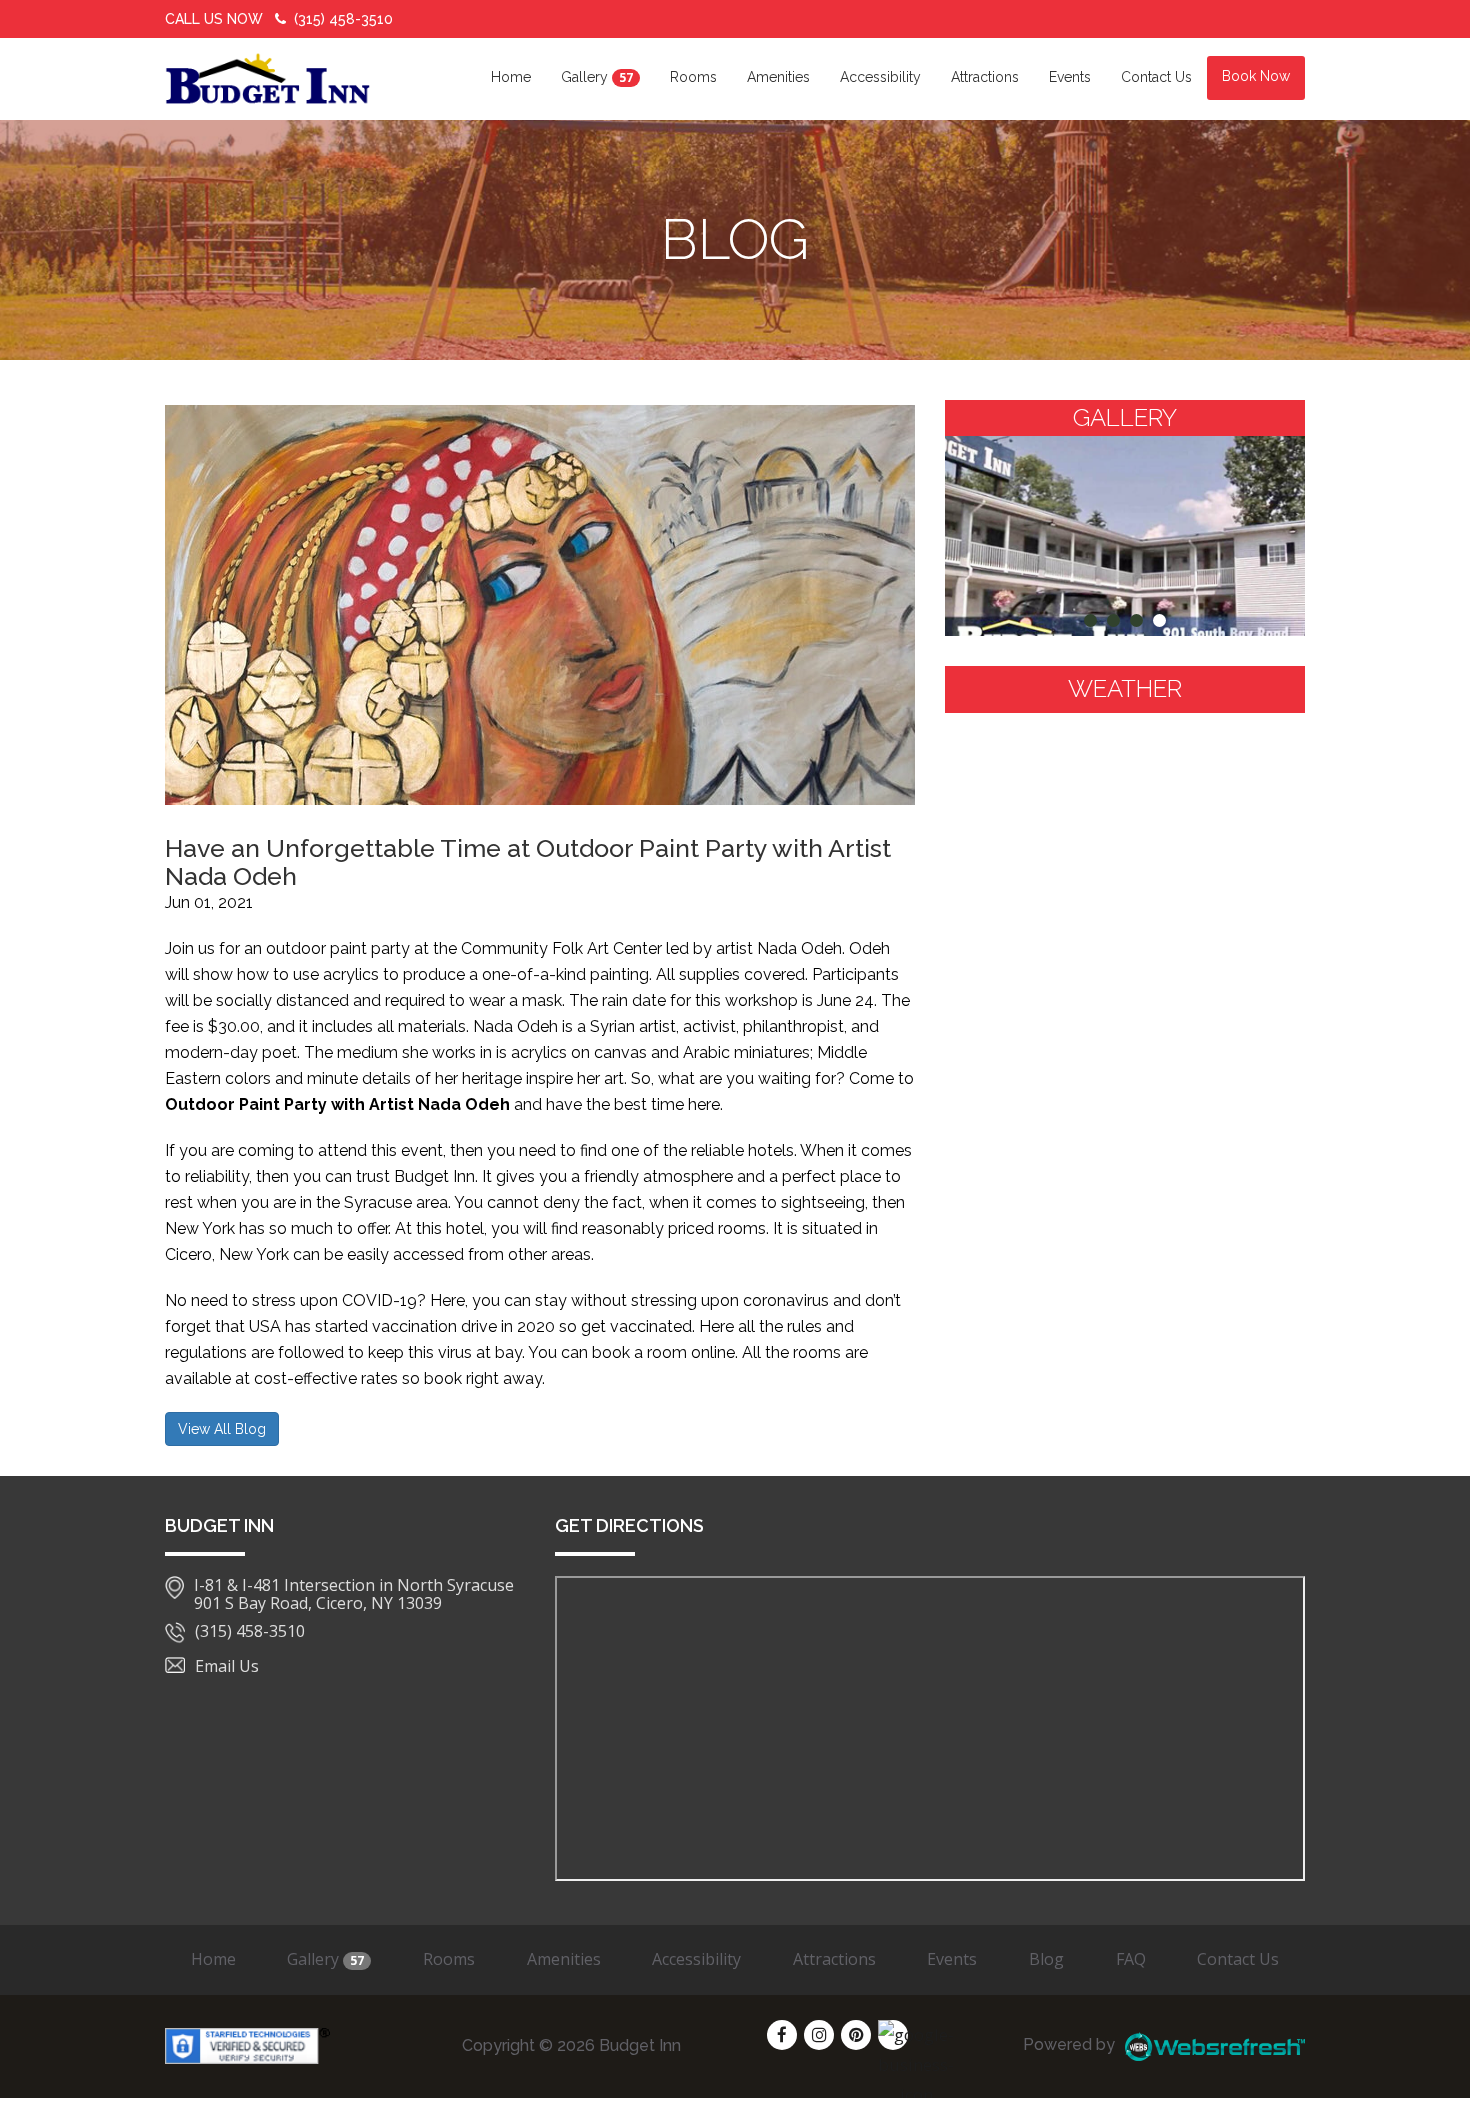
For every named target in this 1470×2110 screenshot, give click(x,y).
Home (511, 77)
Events (1070, 77)
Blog (1046, 1959)
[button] (1090, 620)
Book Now (1256, 76)
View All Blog (222, 1429)
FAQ (1131, 1959)
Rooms (693, 77)
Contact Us (1156, 77)
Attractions (985, 77)
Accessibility (880, 77)
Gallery (597, 77)
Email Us (227, 1666)
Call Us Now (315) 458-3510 (279, 19)
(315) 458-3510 (250, 1632)
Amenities (778, 77)
